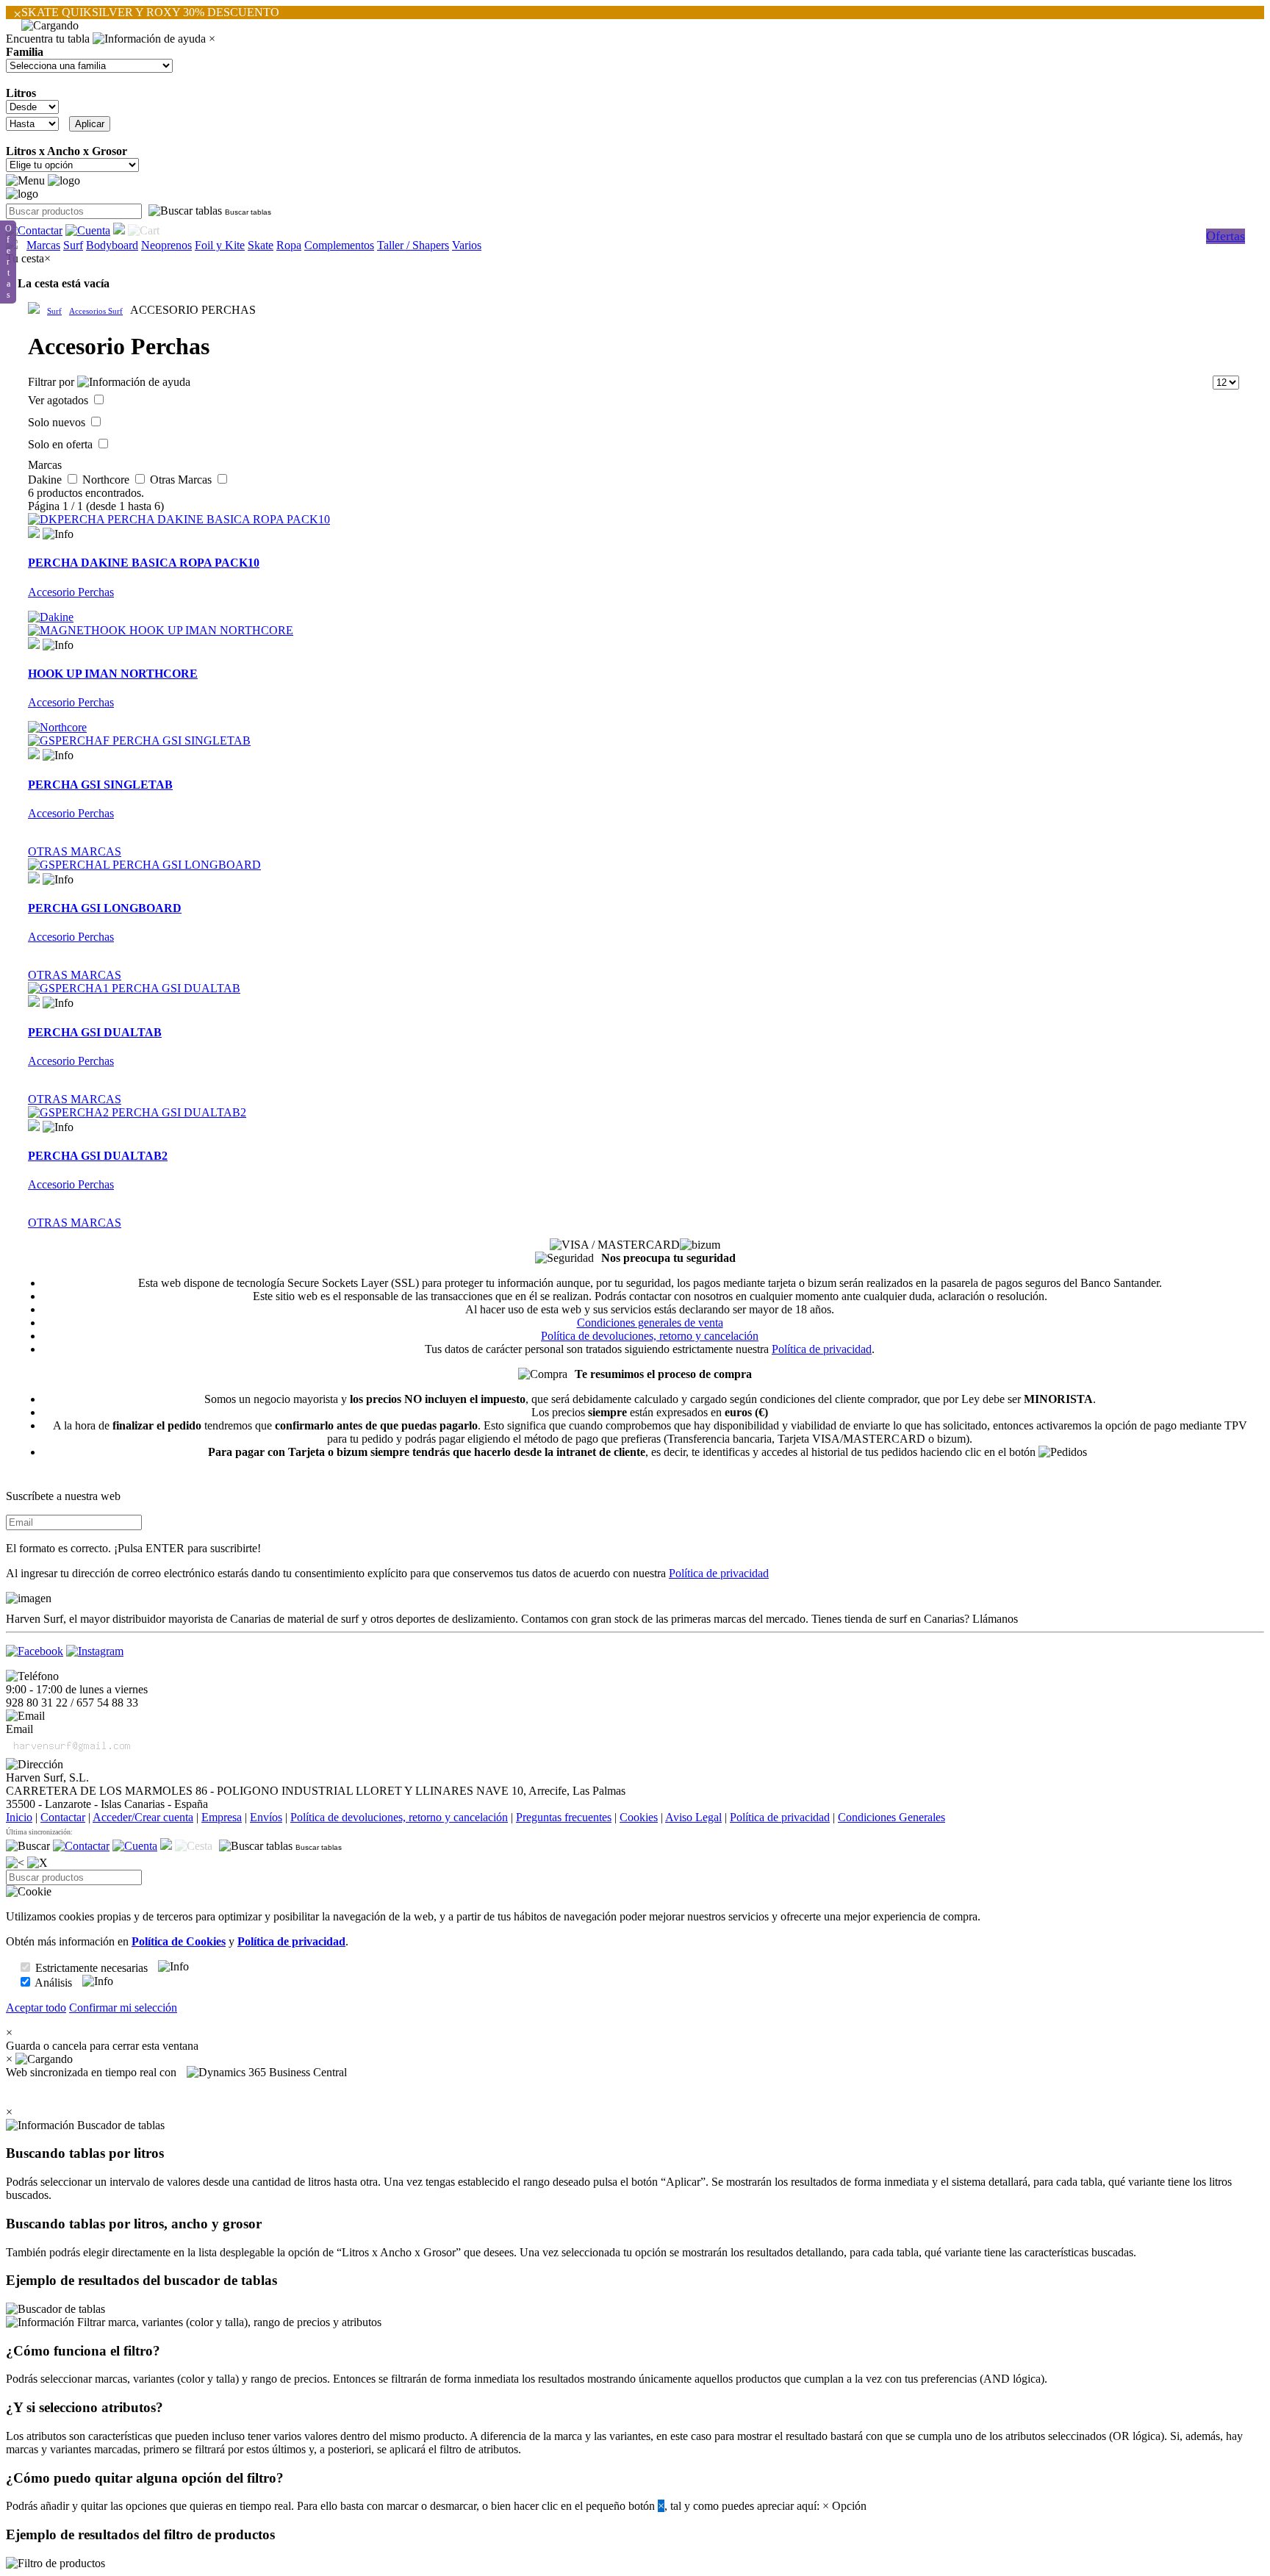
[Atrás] (15, 1863)
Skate (261, 245)
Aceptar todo (36, 2008)
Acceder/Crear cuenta (143, 1817)
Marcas (43, 245)
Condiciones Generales (891, 1817)
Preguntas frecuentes (564, 1817)
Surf (73, 245)
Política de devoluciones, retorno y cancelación (650, 1336)
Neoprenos (166, 245)
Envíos (266, 1817)
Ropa (289, 245)
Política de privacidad (822, 1349)
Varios (467, 245)
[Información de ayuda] (149, 39)
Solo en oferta (62, 444)
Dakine (46, 480)
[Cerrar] (37, 1863)
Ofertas (1226, 236)
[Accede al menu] (25, 181)
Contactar (63, 1817)
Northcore (107, 480)
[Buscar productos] (28, 1846)
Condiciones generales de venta (650, 1323)
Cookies (639, 1817)
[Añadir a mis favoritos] (34, 532)
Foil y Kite (220, 245)
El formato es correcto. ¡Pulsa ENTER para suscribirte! (133, 1548)
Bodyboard (112, 245)
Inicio (19, 1817)
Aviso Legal (693, 1817)
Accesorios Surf (96, 311)
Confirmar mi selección (123, 2008)
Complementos (339, 245)
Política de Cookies (179, 1941)
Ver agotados (60, 400)
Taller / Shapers (413, 245)
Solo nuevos (58, 422)
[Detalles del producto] (58, 534)
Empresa (222, 1817)
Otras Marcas (182, 480)
